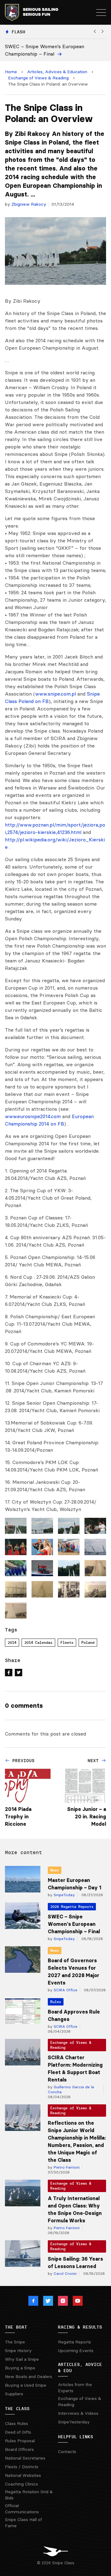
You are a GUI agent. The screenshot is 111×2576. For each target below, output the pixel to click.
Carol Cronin (65, 2273)
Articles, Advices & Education (57, 72)
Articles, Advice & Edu (80, 2368)
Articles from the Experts (75, 2388)
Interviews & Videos (78, 2413)
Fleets (67, 1642)
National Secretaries (25, 2458)
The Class (17, 2409)
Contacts (67, 2452)
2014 (12, 1642)
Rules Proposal (20, 2441)
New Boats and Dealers (29, 2376)
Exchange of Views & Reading (38, 78)
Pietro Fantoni (66, 2167)
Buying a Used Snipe (26, 2385)
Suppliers (14, 2394)
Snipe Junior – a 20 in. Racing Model (87, 1816)
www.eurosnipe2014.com (33, 1116)
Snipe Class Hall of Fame (23, 2523)
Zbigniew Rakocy (29, 204)
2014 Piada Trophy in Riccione (18, 1816)
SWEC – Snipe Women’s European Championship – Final (74, 1924)
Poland (88, 1642)
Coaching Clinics (21, 2484)
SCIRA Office (65, 1990)
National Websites (23, 2475)
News (55, 1870)
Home (11, 72)
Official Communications (22, 2509)
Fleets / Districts (22, 2467)
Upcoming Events (76, 2351)
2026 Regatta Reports (72, 1907)
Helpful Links (76, 2437)
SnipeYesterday (74, 2422)
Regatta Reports (74, 2342)
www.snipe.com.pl (55, 694)
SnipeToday (64, 1895)
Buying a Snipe (20, 2368)
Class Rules (16, 2423)
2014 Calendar (38, 1642)
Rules (56, 2002)
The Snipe (15, 2342)
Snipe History (18, 2351)
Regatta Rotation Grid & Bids (29, 2495)
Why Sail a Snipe (22, 2359)
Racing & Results (80, 2327)
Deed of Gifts (18, 2432)
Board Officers (19, 2449)
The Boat (16, 2327)
